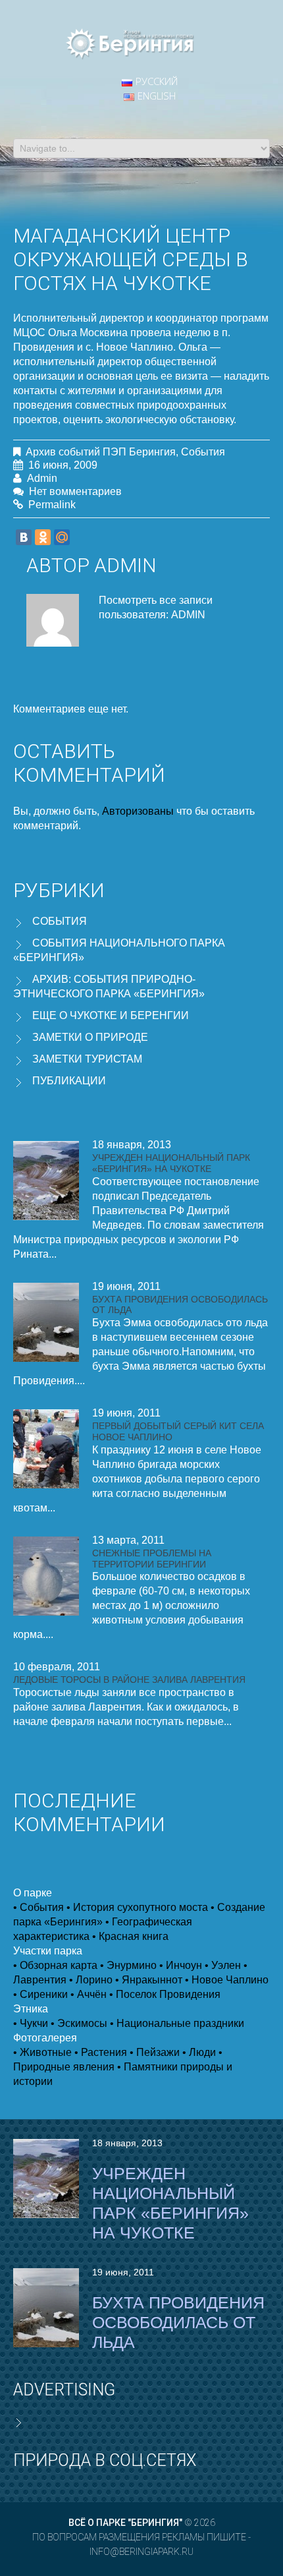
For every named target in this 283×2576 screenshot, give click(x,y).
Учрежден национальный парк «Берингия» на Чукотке (171, 1163)
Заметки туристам (87, 1059)
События (203, 452)
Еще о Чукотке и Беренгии (111, 1015)
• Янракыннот (149, 1980)
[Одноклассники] (43, 537)
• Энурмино (128, 1965)
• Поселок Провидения (165, 1994)
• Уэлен (223, 1965)
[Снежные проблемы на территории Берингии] (46, 1576)
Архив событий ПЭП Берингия (101, 452)
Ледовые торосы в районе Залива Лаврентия (129, 1680)
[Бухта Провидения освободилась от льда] (46, 1322)
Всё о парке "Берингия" (125, 2523)
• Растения (101, 2052)
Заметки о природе (90, 1037)
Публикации (69, 1081)
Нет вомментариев (75, 491)
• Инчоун (181, 1965)
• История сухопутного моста (137, 1907)
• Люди (199, 2052)
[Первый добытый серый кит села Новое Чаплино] (46, 1449)
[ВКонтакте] (24, 537)
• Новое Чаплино (227, 1980)
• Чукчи (31, 2023)
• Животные (42, 2052)
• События (39, 1907)
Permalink (52, 505)
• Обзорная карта (55, 1965)
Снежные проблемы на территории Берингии (152, 1559)
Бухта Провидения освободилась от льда (178, 2322)
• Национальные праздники (177, 2023)
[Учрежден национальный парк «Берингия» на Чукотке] (46, 1181)
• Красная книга (130, 1936)
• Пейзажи (155, 2052)
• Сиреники (40, 1994)
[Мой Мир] (62, 537)
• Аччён (89, 1994)
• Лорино (91, 1980)
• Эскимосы (79, 2023)
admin (42, 478)
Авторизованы (138, 811)
